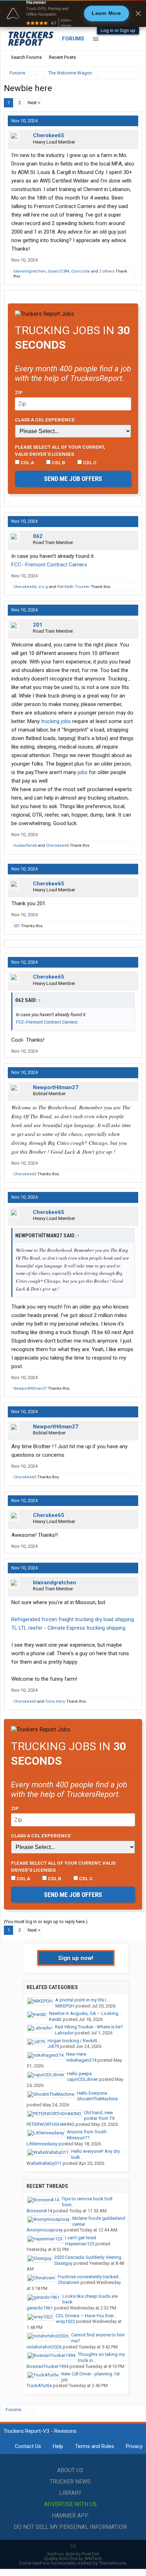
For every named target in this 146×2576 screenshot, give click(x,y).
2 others (107, 271)
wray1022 (65, 2321)
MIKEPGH (65, 2006)
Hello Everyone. (92, 2093)
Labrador (64, 2033)
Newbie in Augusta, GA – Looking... (85, 2013)
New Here (76, 2054)
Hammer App (70, 2516)
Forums (73, 39)
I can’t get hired (81, 2238)
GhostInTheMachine (97, 2099)
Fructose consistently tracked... (90, 2277)
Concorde (81, 271)
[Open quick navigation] (132, 73)
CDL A (27, 463)
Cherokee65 (49, 135)
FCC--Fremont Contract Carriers (49, 565)
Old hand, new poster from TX (99, 2116)
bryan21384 (59, 271)
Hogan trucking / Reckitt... (74, 2041)
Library (70, 2493)
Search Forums (26, 57)
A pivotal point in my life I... (82, 2000)
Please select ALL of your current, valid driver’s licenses (60, 450)
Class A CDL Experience (45, 420)
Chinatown (69, 2282)
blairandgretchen (30, 271)
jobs (83, 772)
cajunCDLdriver (82, 2079)
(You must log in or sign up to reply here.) (46, 1922)
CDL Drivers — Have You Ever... (86, 2316)
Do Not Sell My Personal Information (70, 2527)
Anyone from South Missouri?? (87, 2135)
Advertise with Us (70, 2504)
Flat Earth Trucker (73, 587)
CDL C (89, 463)
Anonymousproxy (45, 2230)
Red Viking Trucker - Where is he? (89, 2027)
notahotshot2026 (44, 2347)
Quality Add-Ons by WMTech (73, 2558)
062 (38, 536)
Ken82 (55, 2019)
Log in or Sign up (118, 30)
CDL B (58, 463)
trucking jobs (56, 721)
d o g (43, 587)
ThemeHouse (113, 2563)
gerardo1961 (40, 2308)
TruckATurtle (39, 2385)
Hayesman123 (80, 2244)
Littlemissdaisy (42, 2144)
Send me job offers (73, 479)
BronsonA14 (39, 2211)
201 (38, 625)
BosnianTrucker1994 (47, 2366)
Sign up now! (76, 1958)
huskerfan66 (25, 845)
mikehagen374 (81, 2060)
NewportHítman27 (56, 1087)
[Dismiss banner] (138, 13)
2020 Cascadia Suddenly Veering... (89, 2257)
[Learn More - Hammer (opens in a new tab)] (73, 13)
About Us (70, 2470)
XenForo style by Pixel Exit (73, 2554)
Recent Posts (62, 57)
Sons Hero (55, 1701)
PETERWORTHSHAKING (50, 2124)
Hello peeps (79, 2074)
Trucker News (70, 2482)
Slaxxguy (63, 2263)
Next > (34, 103)
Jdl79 (53, 2046)
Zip (19, 392)
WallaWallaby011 (44, 2163)
